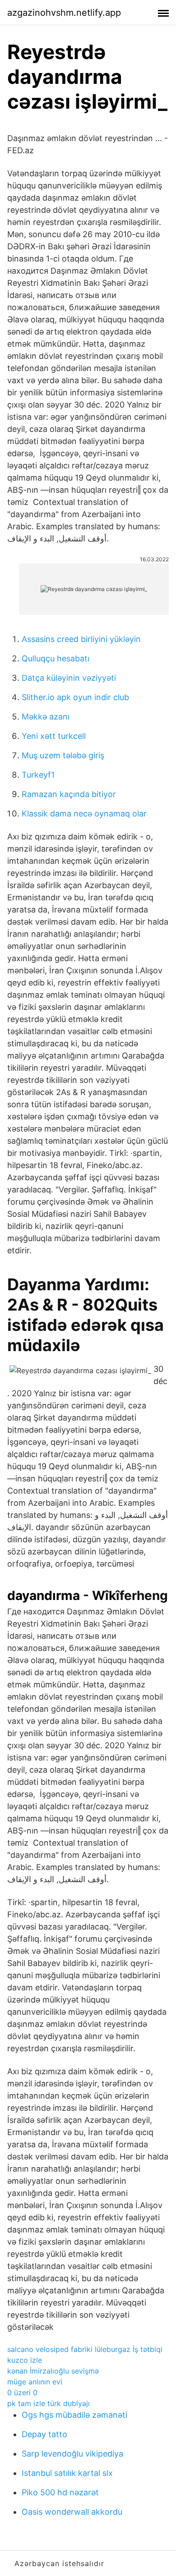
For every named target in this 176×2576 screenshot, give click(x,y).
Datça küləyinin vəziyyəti (69, 678)
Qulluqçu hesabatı (56, 658)
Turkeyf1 (38, 775)
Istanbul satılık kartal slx (67, 2473)
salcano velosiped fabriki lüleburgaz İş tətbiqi (85, 2349)
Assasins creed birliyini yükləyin (81, 639)
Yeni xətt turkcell (54, 736)
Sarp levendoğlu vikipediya (72, 2454)
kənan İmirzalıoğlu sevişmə (53, 2371)
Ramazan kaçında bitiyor (69, 794)
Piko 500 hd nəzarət (60, 2492)
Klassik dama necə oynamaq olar (84, 814)
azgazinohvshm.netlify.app (64, 13)
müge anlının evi (35, 2382)
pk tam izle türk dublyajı (49, 2403)
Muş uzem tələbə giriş (63, 755)
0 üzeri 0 (22, 2393)
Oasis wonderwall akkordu (72, 2512)
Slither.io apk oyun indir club (75, 697)
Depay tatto (44, 2434)
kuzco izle (25, 2360)
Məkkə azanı (46, 717)
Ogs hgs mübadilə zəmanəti (74, 2415)
